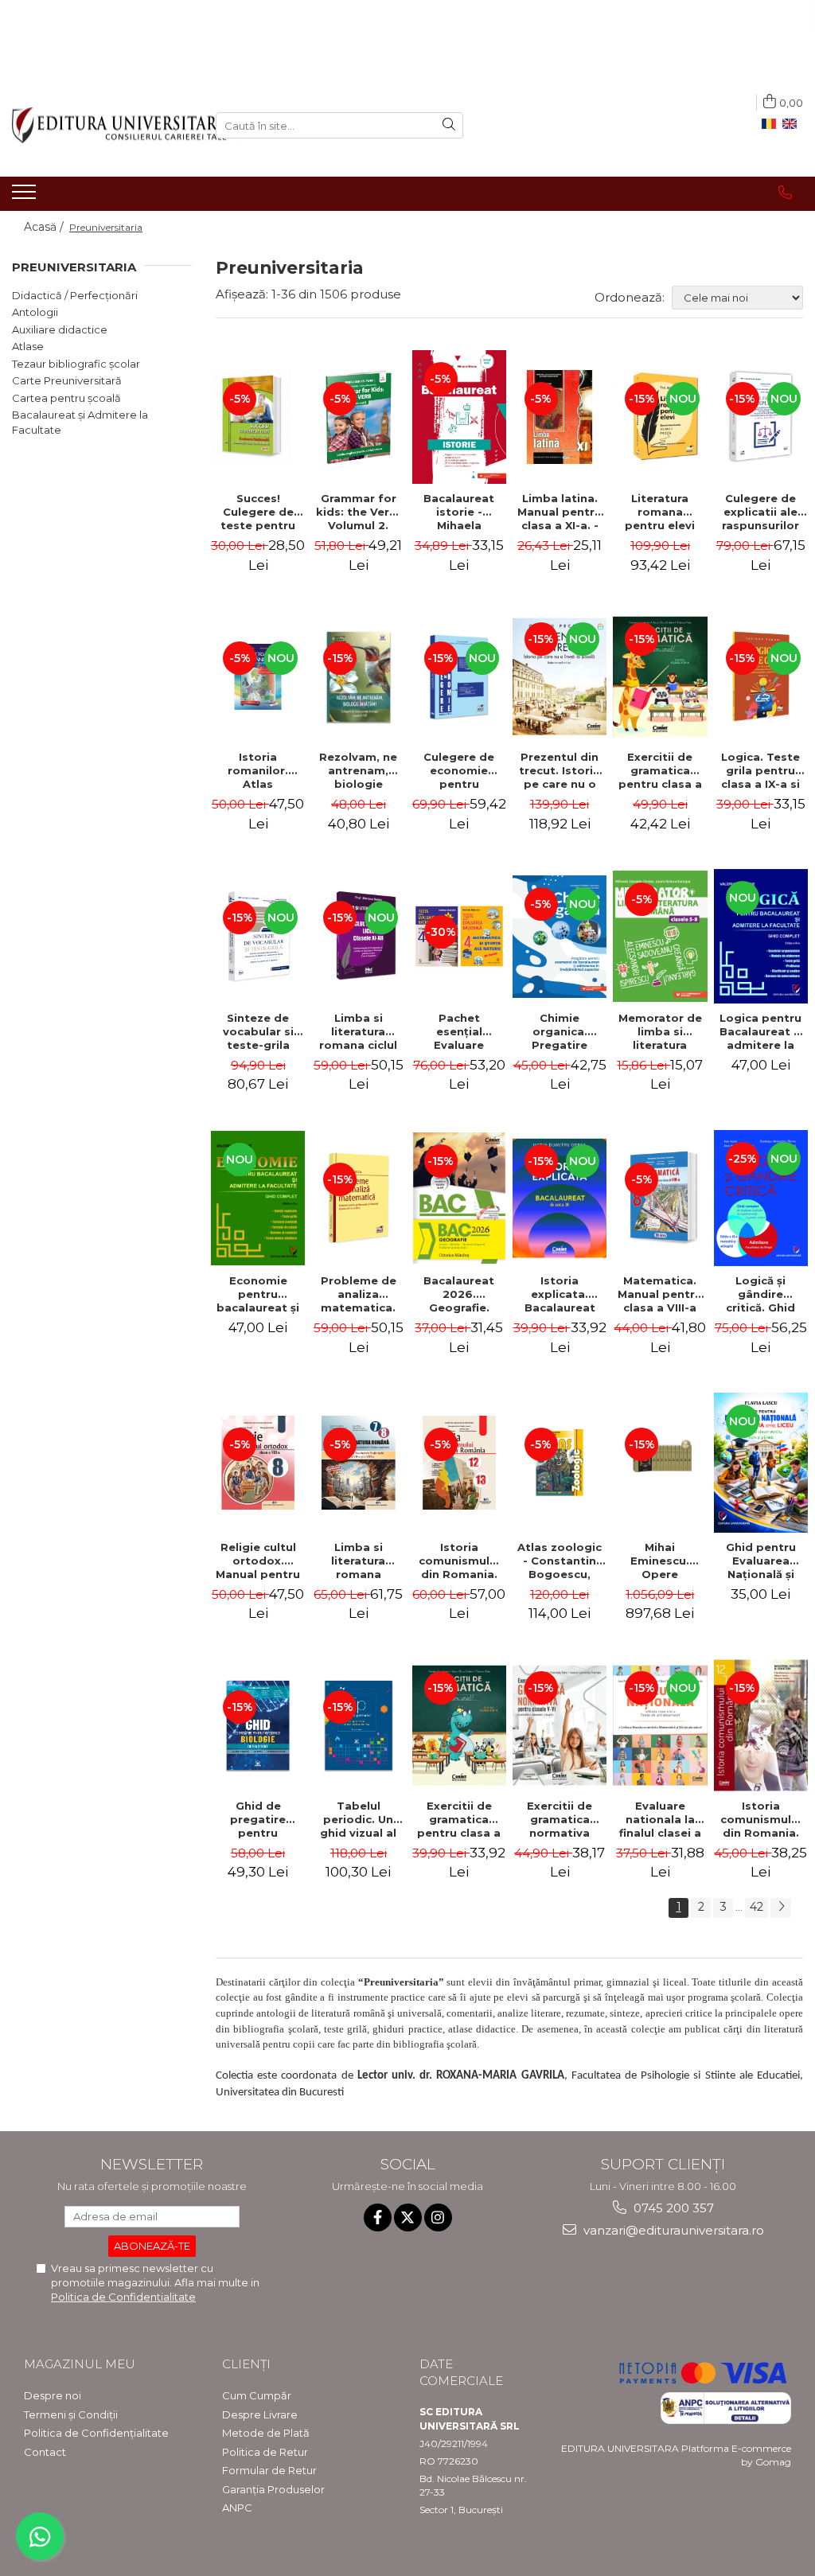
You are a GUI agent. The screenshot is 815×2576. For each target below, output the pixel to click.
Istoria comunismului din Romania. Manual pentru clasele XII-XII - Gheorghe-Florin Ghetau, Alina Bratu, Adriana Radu (459, 1561)
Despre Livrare (260, 2414)
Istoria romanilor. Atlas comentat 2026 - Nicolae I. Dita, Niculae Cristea (258, 770)
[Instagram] (438, 2217)
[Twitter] (408, 2217)
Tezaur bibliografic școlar (76, 364)
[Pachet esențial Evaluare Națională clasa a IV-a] (459, 936)
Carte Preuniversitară (67, 380)
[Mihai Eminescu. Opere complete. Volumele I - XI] (660, 1463)
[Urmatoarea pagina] (781, 1908)
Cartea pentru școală (66, 398)
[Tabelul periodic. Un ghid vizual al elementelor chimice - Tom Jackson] (358, 1725)
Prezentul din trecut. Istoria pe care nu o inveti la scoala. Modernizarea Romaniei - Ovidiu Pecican (560, 770)
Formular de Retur (269, 2470)
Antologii (35, 312)
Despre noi (53, 2395)
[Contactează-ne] (785, 193)
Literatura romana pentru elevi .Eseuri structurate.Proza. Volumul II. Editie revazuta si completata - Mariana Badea (662, 512)
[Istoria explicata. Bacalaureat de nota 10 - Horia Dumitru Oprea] (560, 1198)
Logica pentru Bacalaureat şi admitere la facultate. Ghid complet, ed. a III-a (761, 1031)
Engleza (793, 124)
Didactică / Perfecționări (75, 295)
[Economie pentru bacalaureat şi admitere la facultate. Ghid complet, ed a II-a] (258, 1198)
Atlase (28, 346)
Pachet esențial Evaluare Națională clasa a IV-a (459, 1031)
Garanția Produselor (273, 2489)
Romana (772, 124)
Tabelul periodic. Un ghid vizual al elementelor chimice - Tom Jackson (359, 1819)
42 (757, 1907)
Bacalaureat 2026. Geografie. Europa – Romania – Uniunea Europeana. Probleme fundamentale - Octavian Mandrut (459, 1294)
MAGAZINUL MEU (80, 2364)
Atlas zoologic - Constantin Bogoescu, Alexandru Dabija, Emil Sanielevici (560, 1561)
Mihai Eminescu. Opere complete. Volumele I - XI (660, 1561)
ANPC (237, 2508)
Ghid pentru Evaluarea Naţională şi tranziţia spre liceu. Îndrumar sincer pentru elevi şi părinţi (761, 1561)
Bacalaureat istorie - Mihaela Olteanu (459, 512)
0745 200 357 (672, 2208)
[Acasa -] (102, 125)
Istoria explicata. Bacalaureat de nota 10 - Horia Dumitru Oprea (560, 1294)
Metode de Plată (266, 2433)
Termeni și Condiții (71, 2414)
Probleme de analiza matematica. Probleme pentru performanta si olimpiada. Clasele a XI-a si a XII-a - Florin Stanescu (358, 1294)
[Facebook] (378, 2217)
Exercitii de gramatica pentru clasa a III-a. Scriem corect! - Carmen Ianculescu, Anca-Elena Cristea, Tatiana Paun (459, 1819)
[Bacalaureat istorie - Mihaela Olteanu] (459, 417)
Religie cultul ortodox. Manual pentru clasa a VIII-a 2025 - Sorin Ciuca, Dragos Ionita (258, 1561)
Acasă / (45, 227)
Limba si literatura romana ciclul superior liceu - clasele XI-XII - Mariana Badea (359, 1031)
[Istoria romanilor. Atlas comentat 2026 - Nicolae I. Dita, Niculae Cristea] (258, 676)
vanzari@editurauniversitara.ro (672, 2230)
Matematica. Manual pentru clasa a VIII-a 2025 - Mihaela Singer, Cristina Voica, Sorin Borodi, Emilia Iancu (660, 1294)
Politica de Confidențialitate (96, 2433)
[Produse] (26, 197)
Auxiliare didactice (60, 329)
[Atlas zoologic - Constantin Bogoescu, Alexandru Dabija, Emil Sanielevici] (560, 1463)
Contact (45, 2452)
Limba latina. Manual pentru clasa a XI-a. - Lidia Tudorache (560, 512)
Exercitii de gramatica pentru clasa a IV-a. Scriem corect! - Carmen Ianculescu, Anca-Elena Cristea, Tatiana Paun (660, 770)
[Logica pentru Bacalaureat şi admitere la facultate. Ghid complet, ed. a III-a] (761, 936)
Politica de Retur (265, 2452)
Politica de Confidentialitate (123, 2297)
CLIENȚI (246, 2364)
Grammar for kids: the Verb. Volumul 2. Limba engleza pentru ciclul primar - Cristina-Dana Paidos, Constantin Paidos (359, 512)
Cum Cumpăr (257, 2395)
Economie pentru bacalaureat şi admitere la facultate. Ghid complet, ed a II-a (258, 1294)
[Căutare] (449, 125)
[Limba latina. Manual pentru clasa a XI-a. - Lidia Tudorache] (560, 417)
